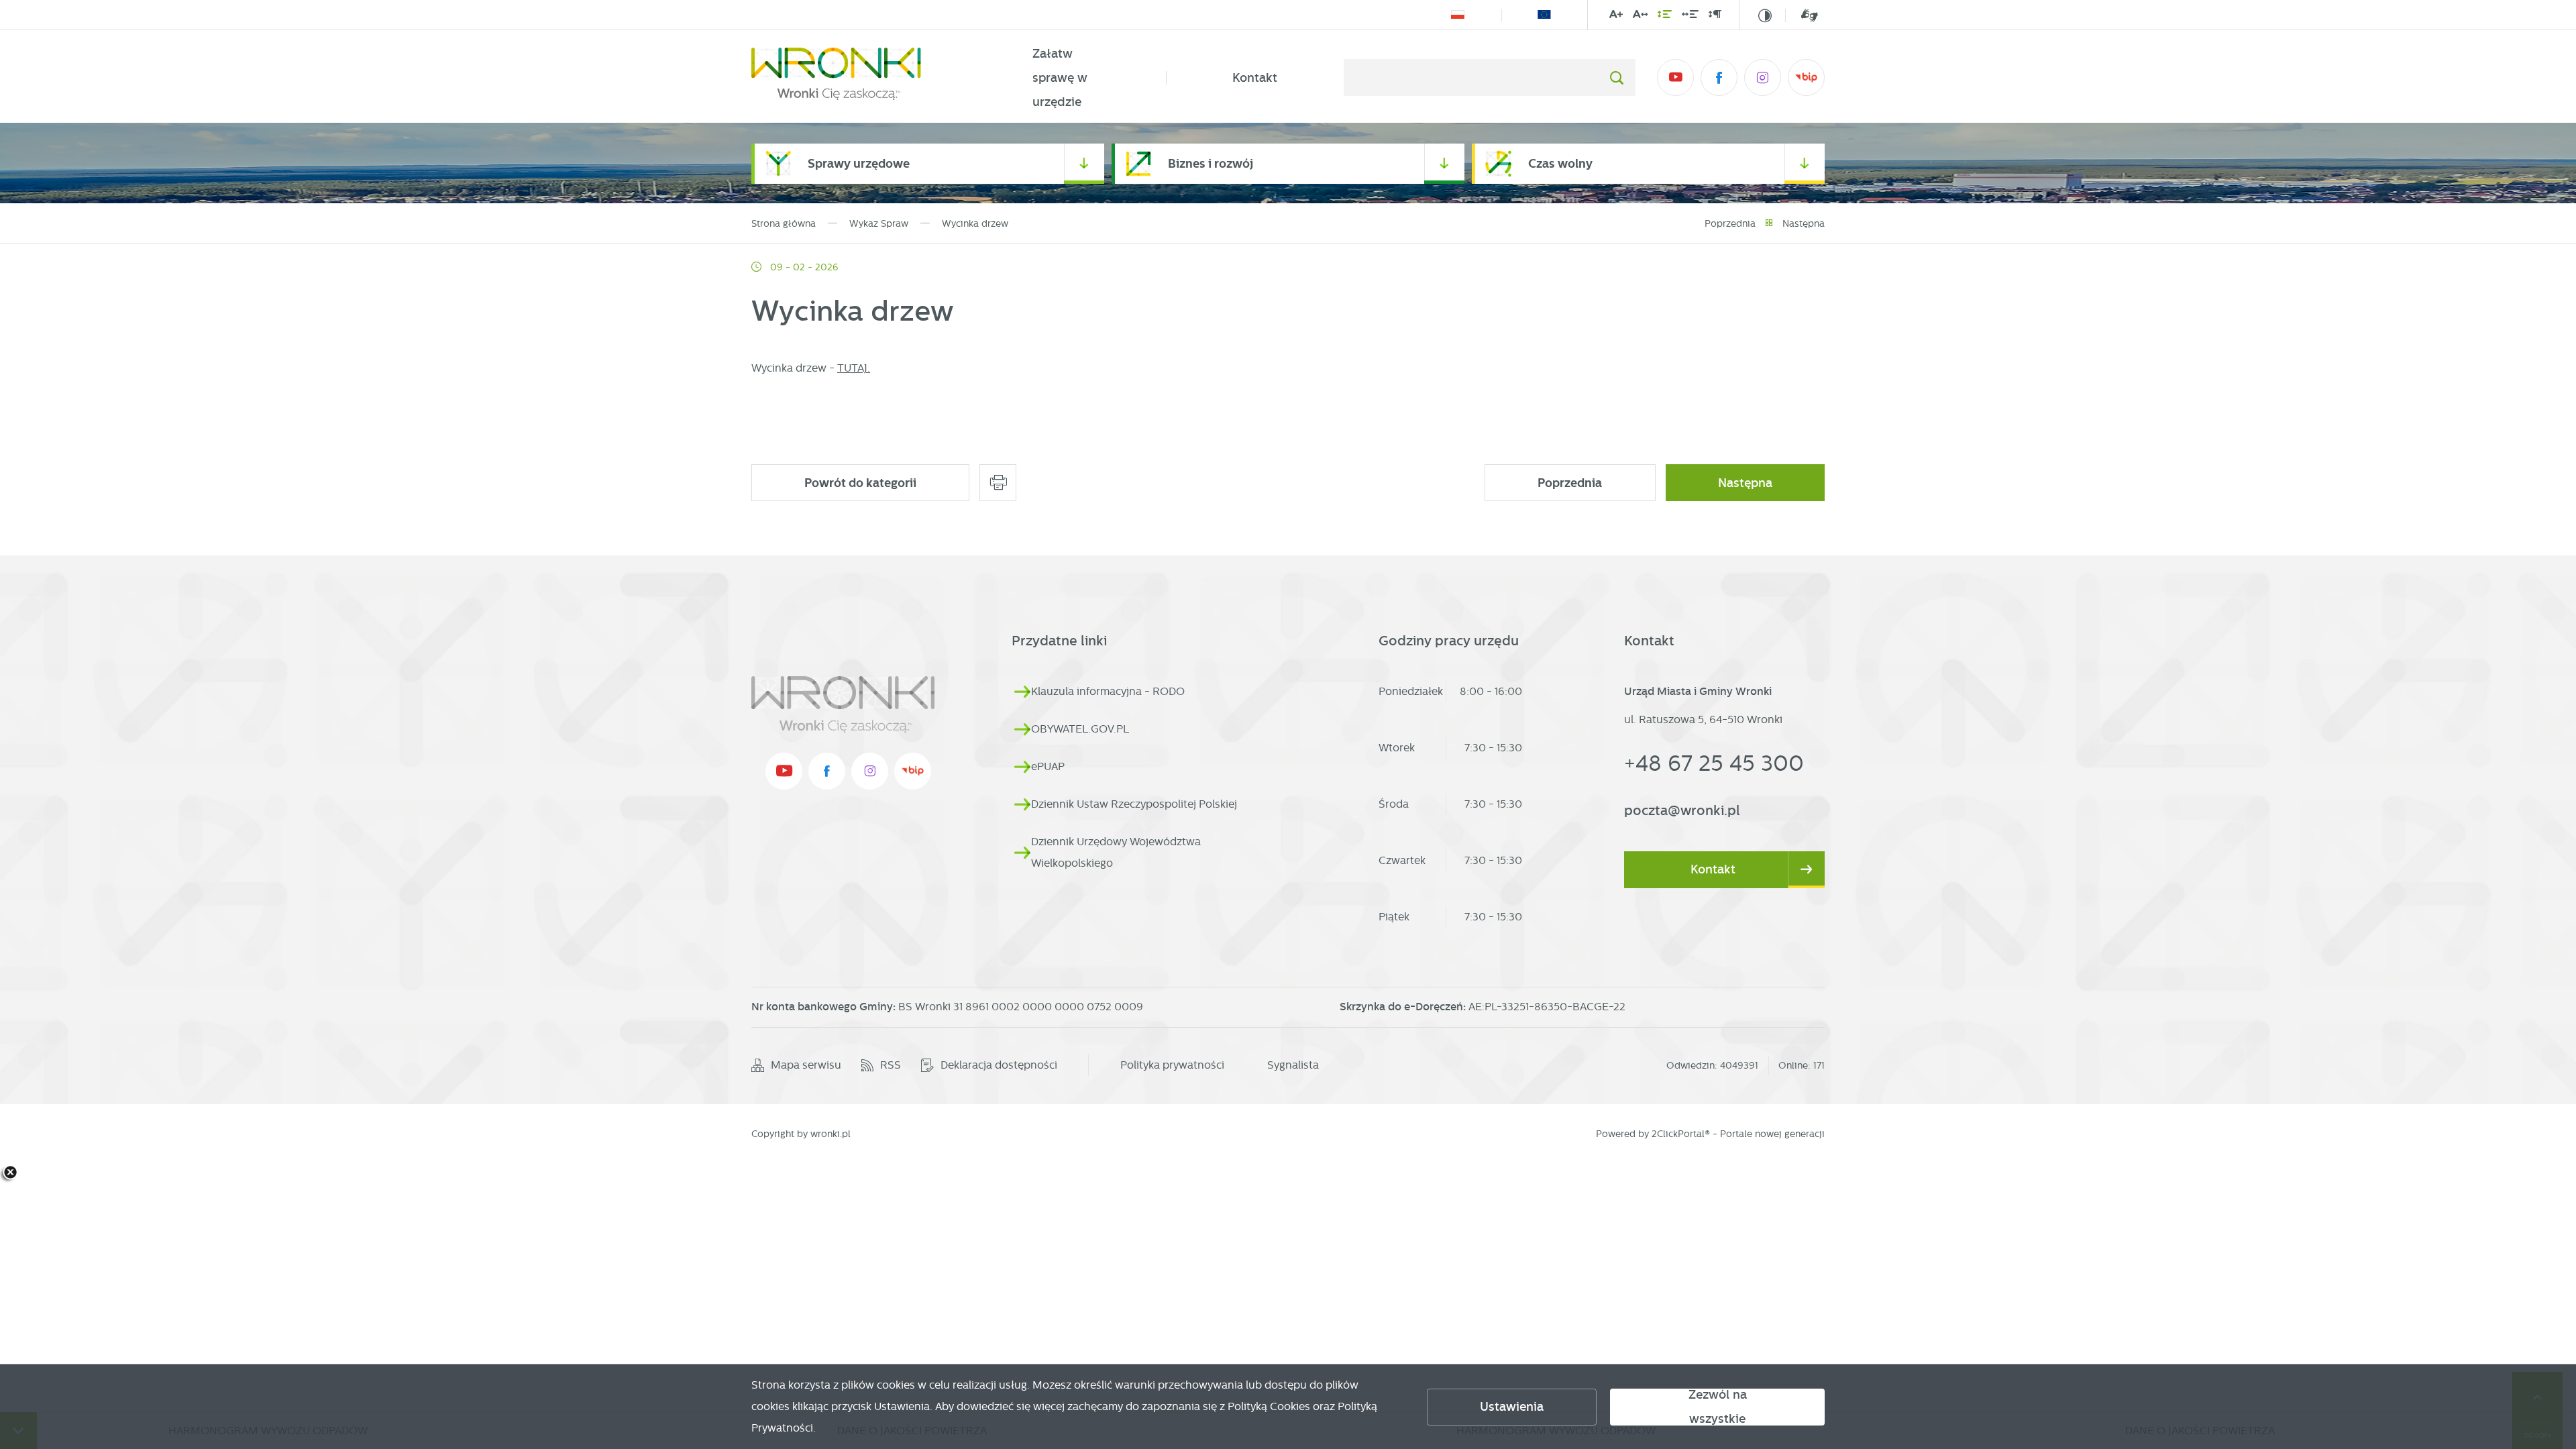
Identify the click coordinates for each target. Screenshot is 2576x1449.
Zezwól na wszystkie (1718, 1407)
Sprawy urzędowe (859, 163)
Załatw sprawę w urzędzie (1060, 78)
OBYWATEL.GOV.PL (1080, 729)
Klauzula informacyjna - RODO (1108, 691)
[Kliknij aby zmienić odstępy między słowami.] (1690, 17)
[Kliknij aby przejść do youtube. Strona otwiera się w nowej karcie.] (1675, 77)
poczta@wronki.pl (1682, 810)
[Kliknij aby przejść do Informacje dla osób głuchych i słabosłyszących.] (1802, 15)
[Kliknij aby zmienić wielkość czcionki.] (1616, 17)
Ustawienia (1512, 1407)
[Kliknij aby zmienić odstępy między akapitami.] (1715, 17)
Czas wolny (1560, 163)
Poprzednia (1730, 223)
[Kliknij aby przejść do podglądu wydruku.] (998, 483)
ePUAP (1048, 766)
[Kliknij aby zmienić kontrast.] (1765, 15)
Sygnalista (1293, 1065)
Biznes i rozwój (1211, 163)
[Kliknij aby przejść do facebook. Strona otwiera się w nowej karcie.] (1719, 77)
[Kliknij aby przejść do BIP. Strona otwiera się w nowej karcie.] (1806, 77)
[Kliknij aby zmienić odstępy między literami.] (1640, 17)
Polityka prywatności (1172, 1065)
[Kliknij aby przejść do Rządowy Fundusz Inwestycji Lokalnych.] (1458, 15)
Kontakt (1255, 78)
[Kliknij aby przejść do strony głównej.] (859, 78)
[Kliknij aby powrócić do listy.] (1769, 223)
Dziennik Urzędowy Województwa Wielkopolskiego (1116, 852)
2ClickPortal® (1681, 1134)
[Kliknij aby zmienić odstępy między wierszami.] (1665, 17)
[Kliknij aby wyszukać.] (1616, 77)
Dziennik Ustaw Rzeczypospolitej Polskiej (1134, 804)
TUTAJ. (854, 368)
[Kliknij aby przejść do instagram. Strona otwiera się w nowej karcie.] (1763, 77)
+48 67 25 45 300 (1714, 763)
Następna (1804, 223)
